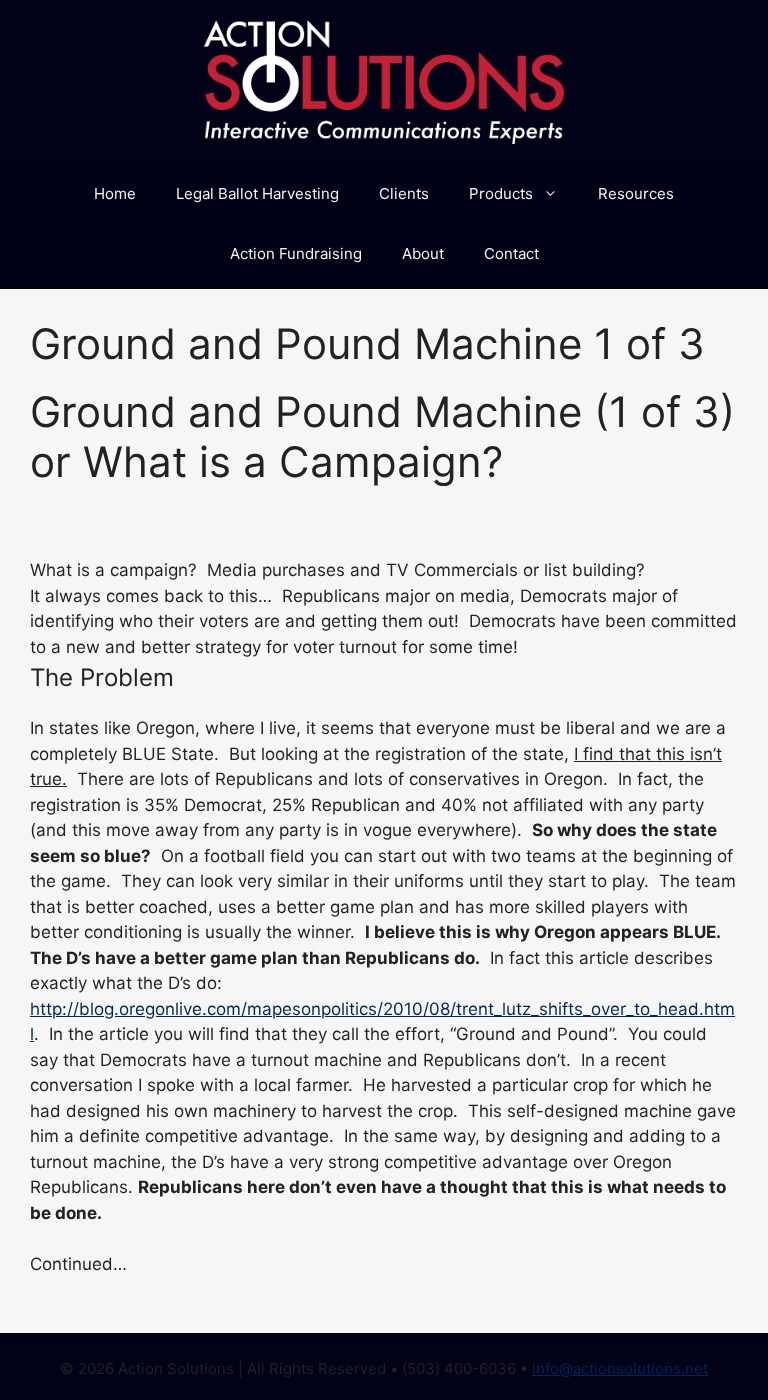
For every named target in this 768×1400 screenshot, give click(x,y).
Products (501, 193)
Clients (404, 193)
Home (115, 193)
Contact (511, 253)
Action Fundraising (296, 253)
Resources (636, 193)
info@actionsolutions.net (620, 1368)
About (423, 253)
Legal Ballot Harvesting (257, 193)
